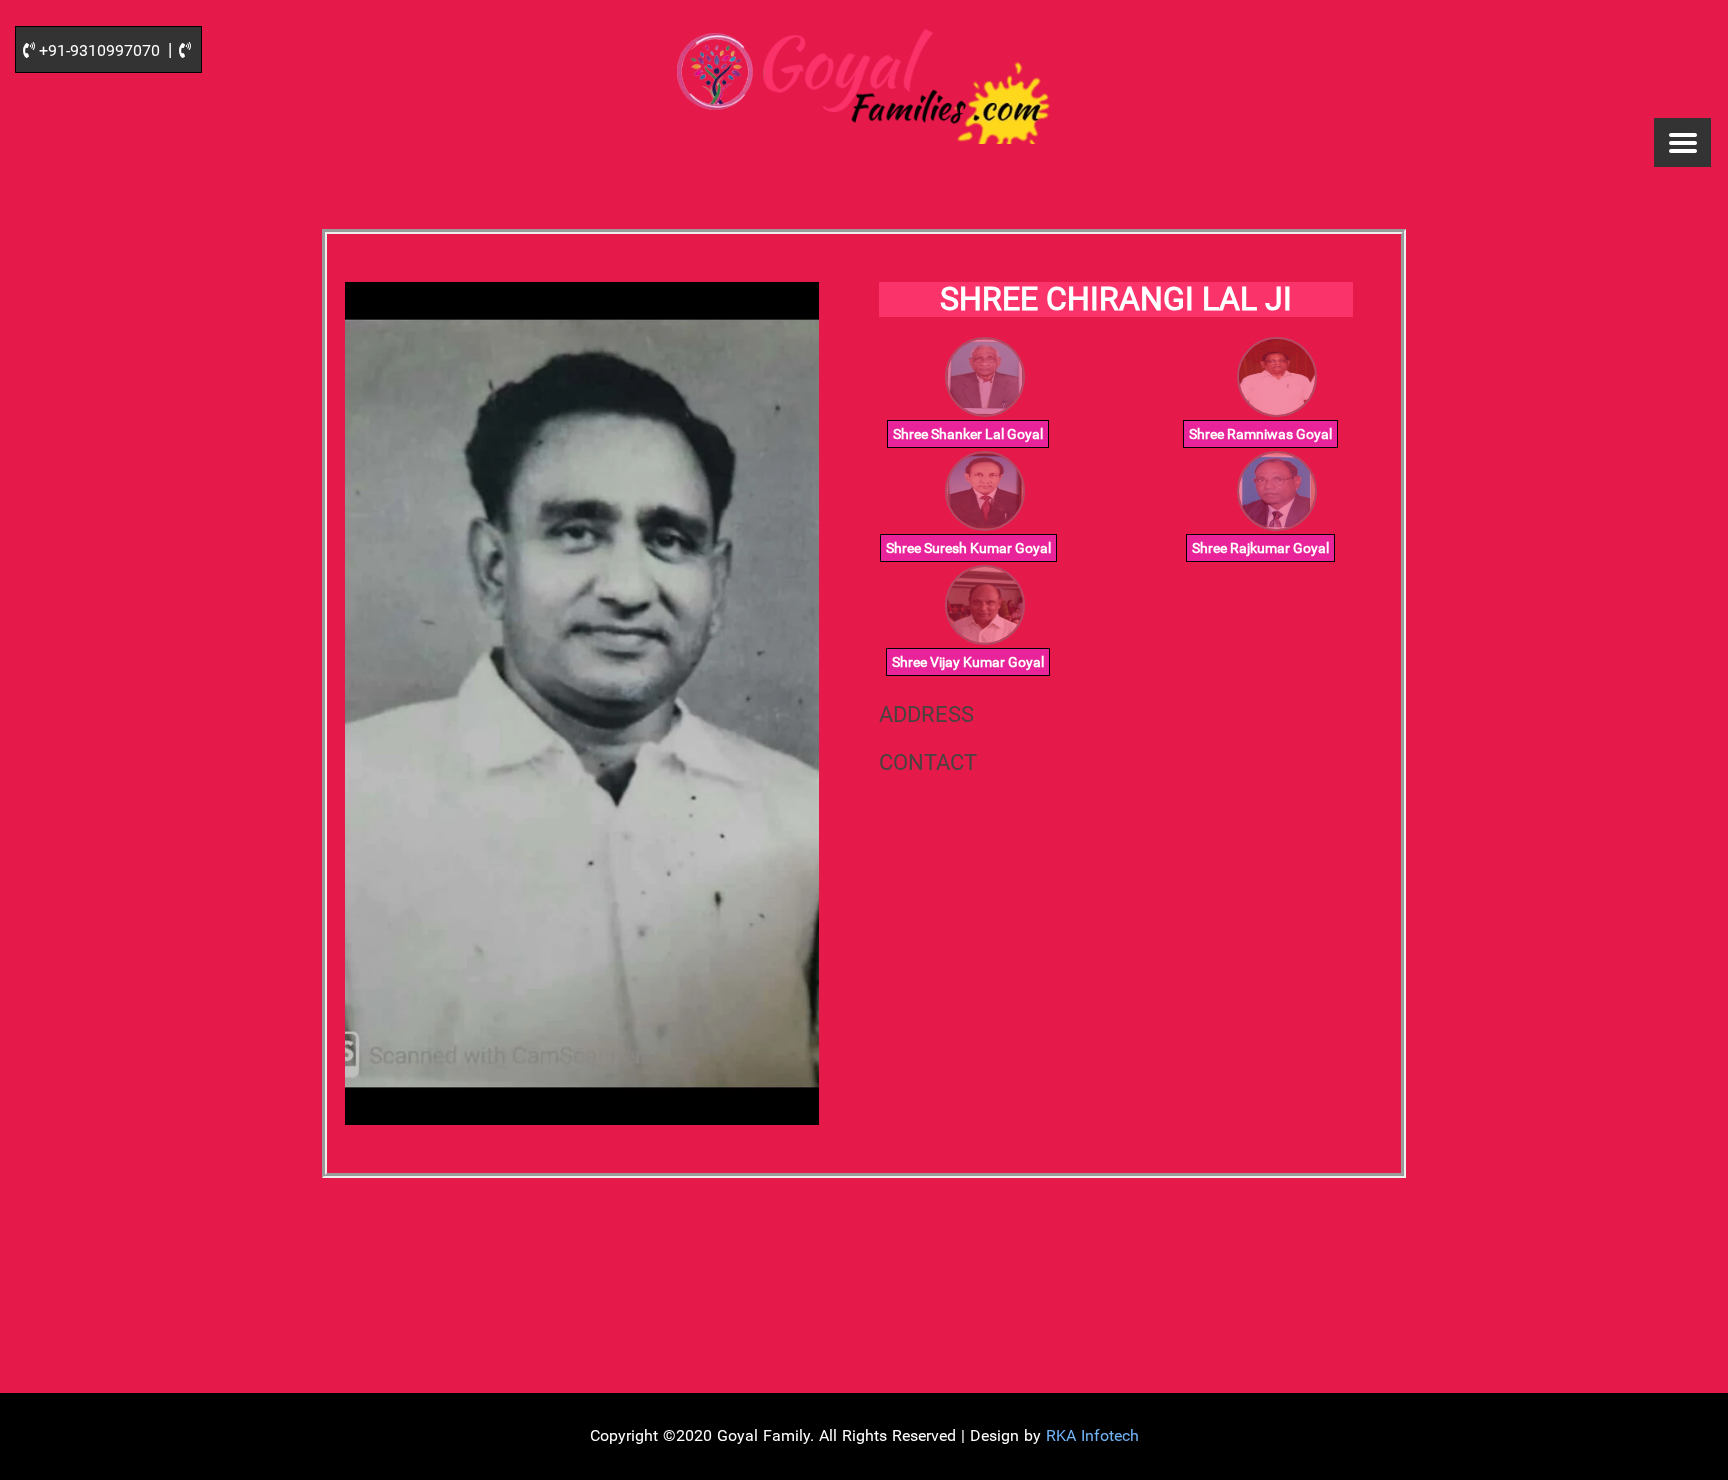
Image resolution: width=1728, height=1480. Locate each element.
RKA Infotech (1092, 1435)
